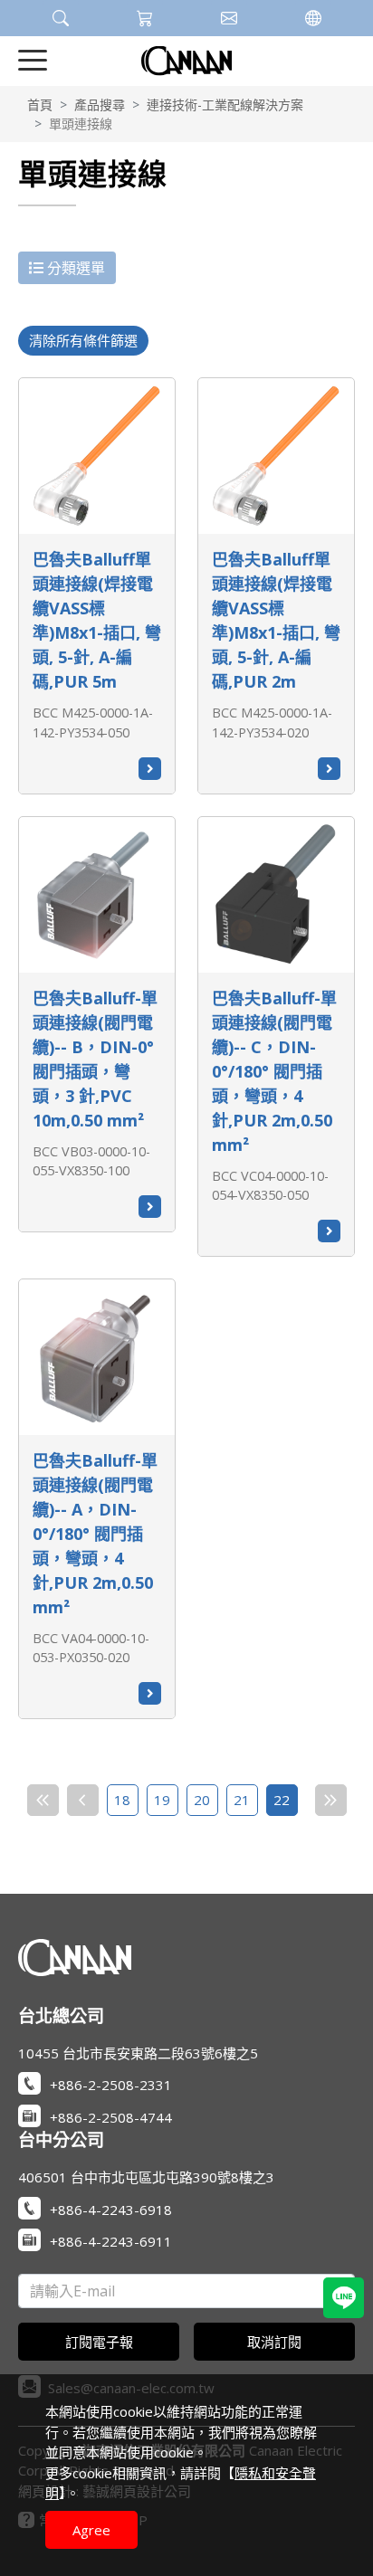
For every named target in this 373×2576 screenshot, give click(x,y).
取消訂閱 (274, 2342)
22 (282, 1800)
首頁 (40, 105)
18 (122, 1800)
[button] (61, 18)
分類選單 (74, 268)
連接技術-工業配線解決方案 (225, 105)
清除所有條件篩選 (83, 340)
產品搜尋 (100, 105)
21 (242, 1800)
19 (162, 1800)
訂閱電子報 (99, 2342)
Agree (91, 2530)
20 (202, 1800)
